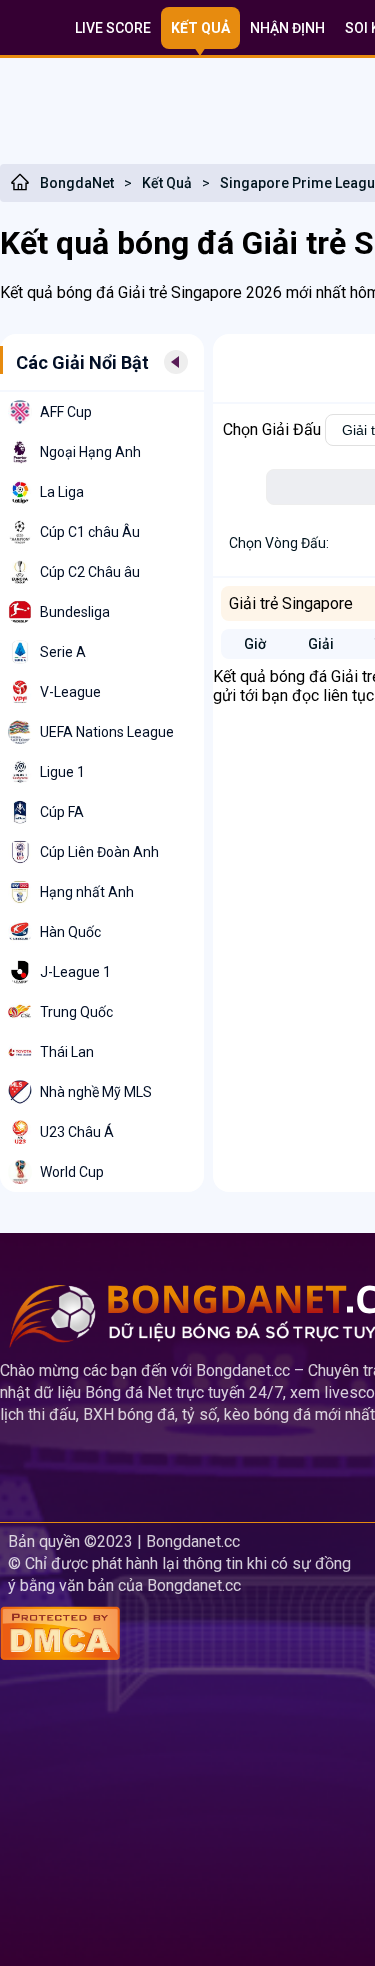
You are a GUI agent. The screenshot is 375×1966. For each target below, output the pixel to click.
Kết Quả (167, 183)
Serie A (63, 652)
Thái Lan (67, 1052)
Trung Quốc (76, 1012)
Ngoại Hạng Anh (90, 452)
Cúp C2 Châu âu (90, 572)
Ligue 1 (62, 772)
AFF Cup (66, 412)
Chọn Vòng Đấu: (279, 543)
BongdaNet (77, 183)
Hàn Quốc (70, 932)
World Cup (72, 1172)
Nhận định (287, 28)
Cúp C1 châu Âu (90, 532)
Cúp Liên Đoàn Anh (99, 852)
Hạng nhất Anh (87, 892)
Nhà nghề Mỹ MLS (96, 1092)
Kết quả (200, 28)
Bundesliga (75, 612)
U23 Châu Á (77, 1132)
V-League (70, 692)
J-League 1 (75, 972)
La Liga (62, 492)
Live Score (113, 28)
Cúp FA (62, 812)
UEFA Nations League (107, 732)
